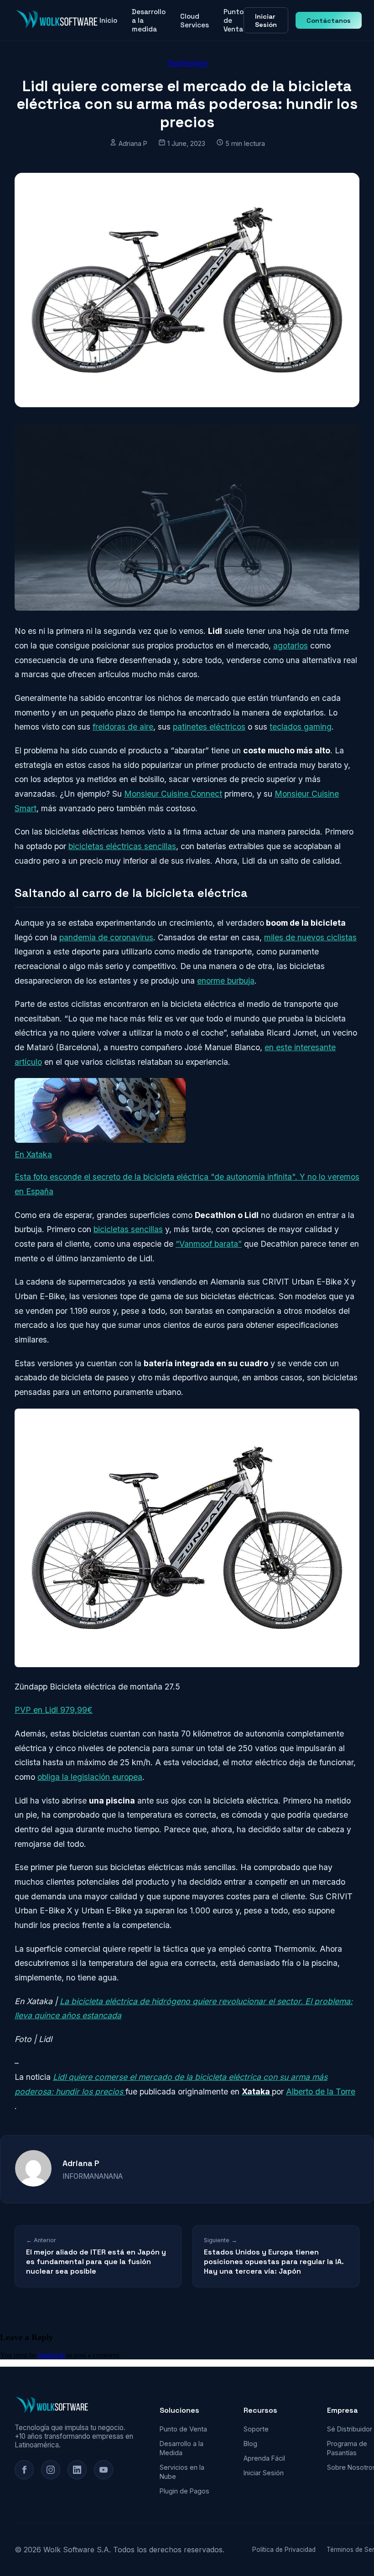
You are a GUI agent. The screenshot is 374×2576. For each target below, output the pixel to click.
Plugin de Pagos (184, 2491)
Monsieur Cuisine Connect (173, 794)
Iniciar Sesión (266, 21)
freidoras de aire (123, 727)
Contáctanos (329, 21)
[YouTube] (104, 2470)
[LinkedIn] (77, 2470)
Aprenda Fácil (264, 2458)
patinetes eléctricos (209, 727)
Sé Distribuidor (350, 2429)
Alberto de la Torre (321, 2091)
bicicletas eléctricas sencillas (122, 846)
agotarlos (291, 645)
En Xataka (33, 1154)
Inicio (108, 20)
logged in (51, 2355)
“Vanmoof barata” (209, 1244)
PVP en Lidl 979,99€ (54, 1710)
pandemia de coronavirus (106, 937)
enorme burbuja (226, 981)
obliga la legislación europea (90, 1777)
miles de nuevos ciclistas (310, 937)
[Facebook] (24, 2470)
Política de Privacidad (284, 2550)
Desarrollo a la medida (149, 20)
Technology (187, 63)
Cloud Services (195, 21)
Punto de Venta (234, 20)
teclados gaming (301, 727)
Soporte (256, 2429)
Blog (250, 2444)
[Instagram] (51, 2470)
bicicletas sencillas (128, 1229)
